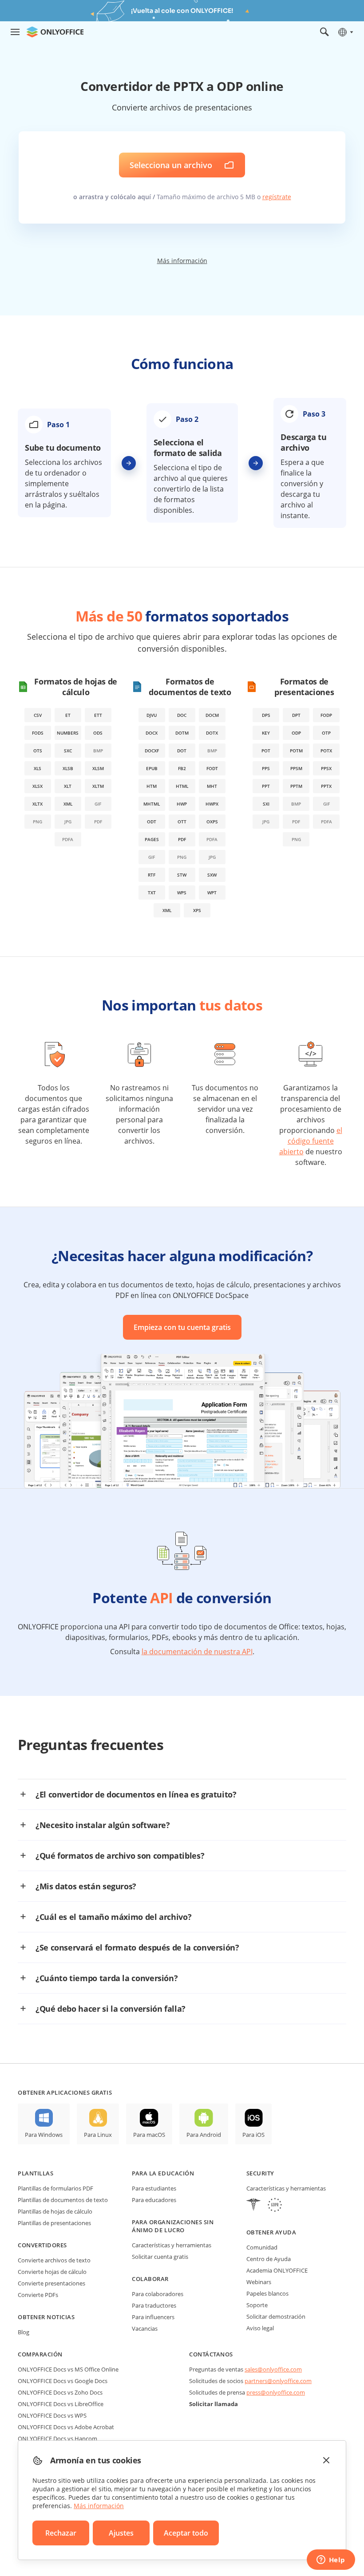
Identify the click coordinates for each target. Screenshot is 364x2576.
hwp (182, 804)
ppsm (296, 768)
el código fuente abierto (311, 1141)
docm (212, 715)
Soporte (257, 2305)
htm (152, 786)
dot (182, 751)
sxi (266, 804)
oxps (212, 822)
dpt (296, 715)
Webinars (259, 2282)
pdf (182, 839)
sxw (212, 875)
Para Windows (44, 2135)
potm (296, 751)
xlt (68, 786)
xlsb (68, 768)
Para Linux (98, 2135)
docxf (152, 751)
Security (260, 2173)
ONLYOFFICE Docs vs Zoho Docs (60, 2392)
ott (182, 822)
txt (152, 893)
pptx (326, 786)
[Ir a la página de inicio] (55, 32)
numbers (68, 733)
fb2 (182, 768)
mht (212, 786)
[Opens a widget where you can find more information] (331, 2560)
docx (152, 733)
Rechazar (61, 2533)
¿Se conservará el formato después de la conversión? (137, 1947)
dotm (182, 733)
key (266, 733)
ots (38, 751)
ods (98, 733)
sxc (68, 751)
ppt (266, 786)
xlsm (98, 768)
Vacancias (145, 2328)
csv (38, 715)
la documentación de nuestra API (197, 1652)
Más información (182, 261)
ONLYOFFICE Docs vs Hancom (57, 2438)
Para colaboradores (158, 2294)
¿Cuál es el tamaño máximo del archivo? (113, 1917)
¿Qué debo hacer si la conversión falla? (111, 2009)
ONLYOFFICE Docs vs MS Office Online (68, 2369)
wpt (212, 893)
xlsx (38, 786)
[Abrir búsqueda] (324, 32)
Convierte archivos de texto (54, 2260)
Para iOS (253, 2135)
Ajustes (121, 2533)
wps (182, 893)
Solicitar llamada (214, 2404)
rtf (152, 875)
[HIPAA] (253, 2206)
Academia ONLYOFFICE (277, 2270)
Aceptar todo (186, 2533)
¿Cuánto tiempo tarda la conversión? (107, 1978)
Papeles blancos (267, 2293)
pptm (296, 786)
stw (182, 875)
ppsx (326, 768)
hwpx (212, 804)
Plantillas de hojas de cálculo (55, 2211)
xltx (38, 804)
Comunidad (262, 2247)
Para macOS (149, 2135)
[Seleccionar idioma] (345, 32)
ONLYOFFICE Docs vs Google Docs (63, 2381)
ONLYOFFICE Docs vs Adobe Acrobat (66, 2427)
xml (68, 804)
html (182, 786)
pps (266, 768)
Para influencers (153, 2317)
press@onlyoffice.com (276, 2392)
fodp (326, 715)
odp (296, 733)
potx (326, 751)
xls (38, 768)
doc (182, 715)
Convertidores (42, 2245)
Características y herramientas (172, 2245)
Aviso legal (260, 2328)
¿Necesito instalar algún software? (103, 1825)
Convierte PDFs (38, 2295)
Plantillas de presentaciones (54, 2223)
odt (152, 822)
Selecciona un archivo (171, 165)
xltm (98, 786)
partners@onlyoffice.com (278, 2381)
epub (152, 768)
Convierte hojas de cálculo (52, 2272)
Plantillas (36, 2173)
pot (266, 751)
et (68, 715)
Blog (24, 2332)
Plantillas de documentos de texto (63, 2200)
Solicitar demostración (276, 2316)
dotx (212, 733)
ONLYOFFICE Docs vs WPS (52, 2415)
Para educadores (154, 2200)
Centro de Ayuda (269, 2259)
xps (197, 910)
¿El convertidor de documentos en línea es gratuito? (136, 1794)
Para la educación (163, 2173)
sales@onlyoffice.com (273, 2369)
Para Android (204, 2135)
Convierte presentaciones (51, 2283)
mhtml (152, 804)
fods (38, 733)
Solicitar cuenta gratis (160, 2257)
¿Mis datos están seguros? (86, 1886)
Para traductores (154, 2305)
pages (152, 839)
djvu (152, 715)
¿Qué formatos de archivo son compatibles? (120, 1856)
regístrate (277, 197)
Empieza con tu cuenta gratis (182, 1327)
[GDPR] (275, 2206)
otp (326, 733)
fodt (212, 768)
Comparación (40, 2354)
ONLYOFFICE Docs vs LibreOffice (61, 2404)
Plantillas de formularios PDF (55, 2188)
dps (266, 715)
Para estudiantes (154, 2188)
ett (98, 715)
